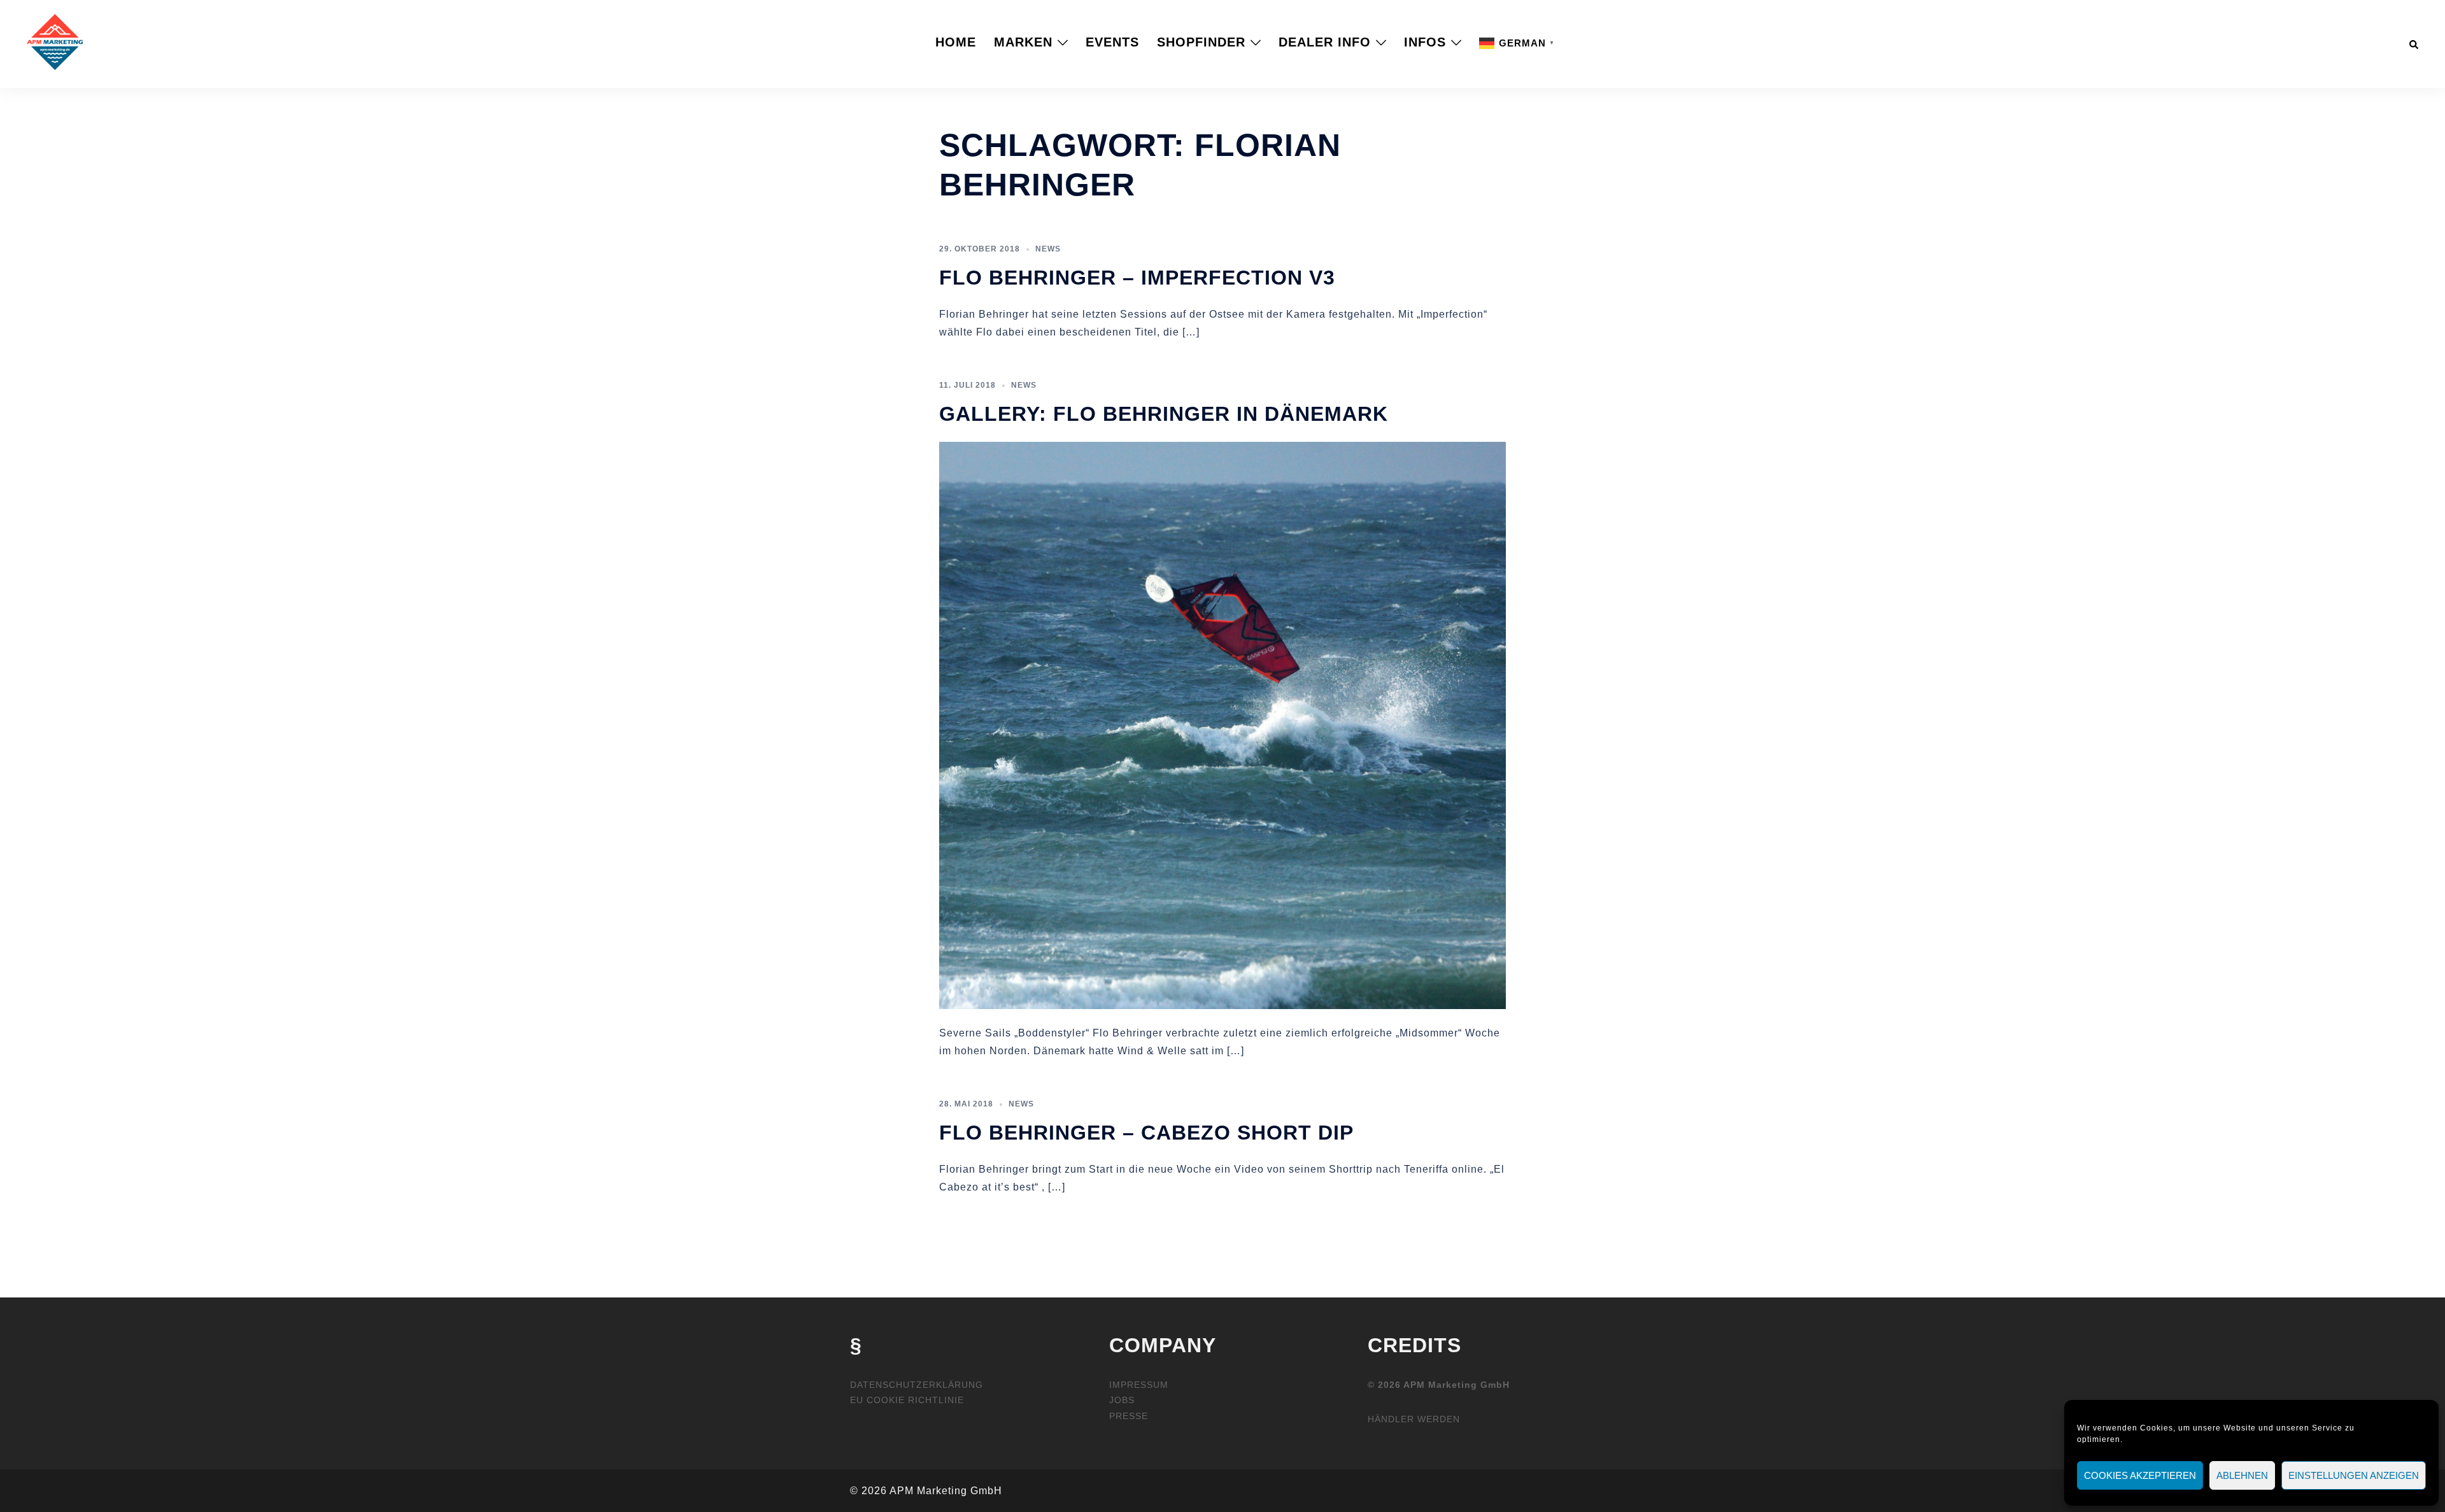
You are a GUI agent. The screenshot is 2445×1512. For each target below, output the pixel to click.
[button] (2414, 42)
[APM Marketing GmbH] (55, 41)
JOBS (1122, 1400)
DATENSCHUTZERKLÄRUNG (917, 1385)
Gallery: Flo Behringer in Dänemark (1164, 414)
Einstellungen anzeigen (2354, 1475)
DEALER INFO (1325, 42)
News (1048, 249)
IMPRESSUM (1139, 1385)
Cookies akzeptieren (2140, 1475)
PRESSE (1129, 1416)
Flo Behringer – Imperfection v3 (1137, 278)
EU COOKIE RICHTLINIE (907, 1400)
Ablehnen (2242, 1475)
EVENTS (1112, 42)
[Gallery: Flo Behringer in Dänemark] (1222, 724)
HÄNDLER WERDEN (1414, 1419)
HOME (956, 42)
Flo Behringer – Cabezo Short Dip (1146, 1133)
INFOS (1425, 42)
